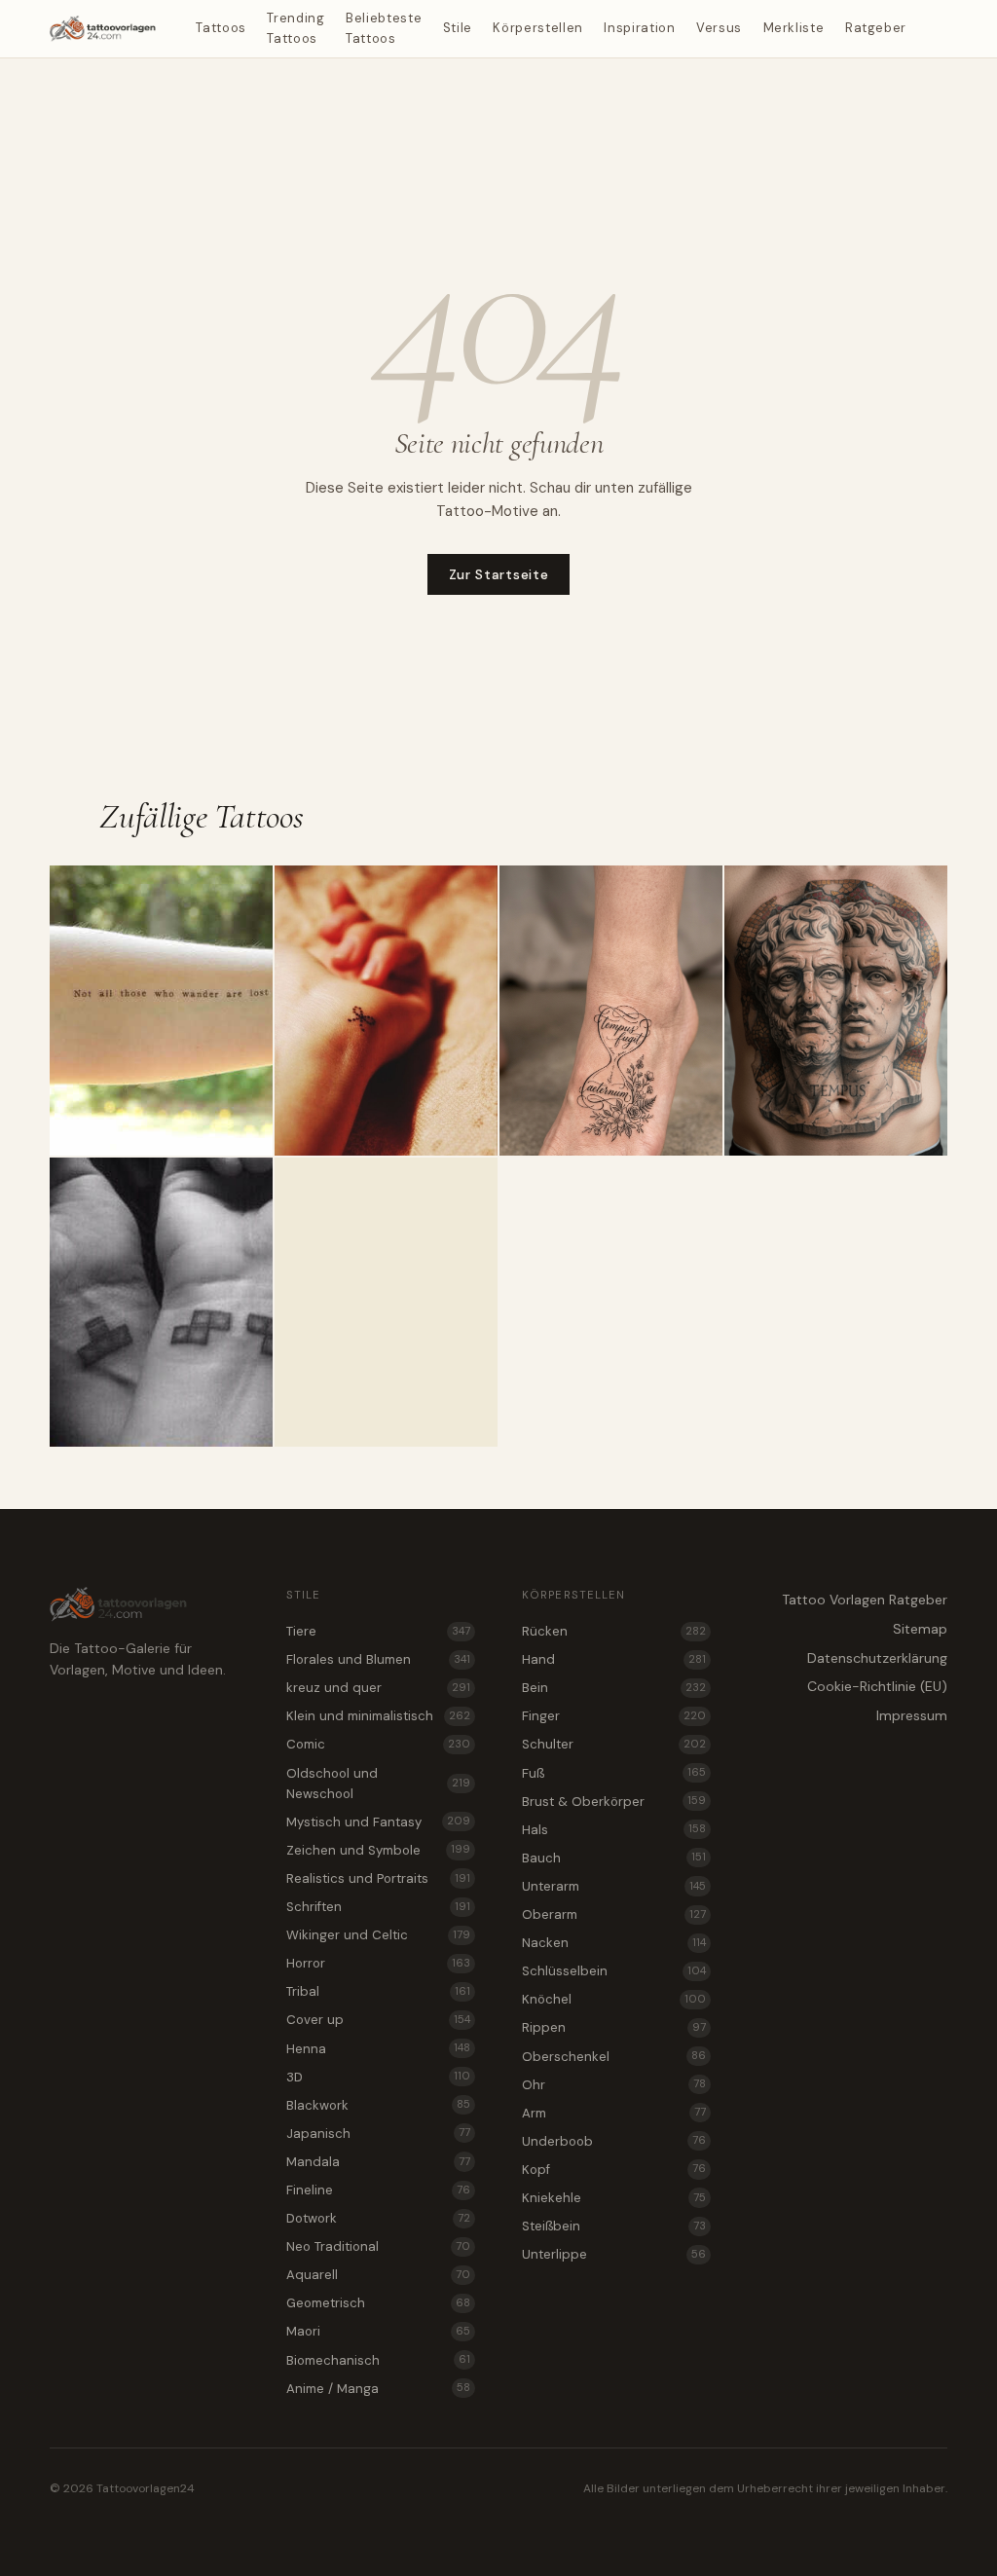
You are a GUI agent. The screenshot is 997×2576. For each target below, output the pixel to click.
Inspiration (639, 28)
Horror (378, 1963)
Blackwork (378, 2105)
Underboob (614, 2141)
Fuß (614, 1773)
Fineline (378, 2190)
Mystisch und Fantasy (378, 1822)
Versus (719, 28)
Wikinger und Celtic (378, 1935)
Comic (378, 1744)
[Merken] (250, 888)
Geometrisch (378, 2303)
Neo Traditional (378, 2246)
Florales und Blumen (378, 1659)
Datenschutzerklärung (877, 1658)
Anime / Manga (378, 2389)
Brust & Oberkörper (614, 1802)
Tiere (378, 1631)
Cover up (378, 2020)
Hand (614, 1659)
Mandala (378, 2162)
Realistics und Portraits (378, 1878)
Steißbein (614, 2226)
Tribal (378, 1991)
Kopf (614, 2170)
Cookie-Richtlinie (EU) (877, 1686)
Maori (378, 2331)
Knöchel (614, 1999)
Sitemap (920, 1629)
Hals (614, 1830)
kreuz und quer (378, 1688)
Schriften (378, 1907)
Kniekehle (614, 2198)
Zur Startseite (499, 574)
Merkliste (794, 28)
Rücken (614, 1631)
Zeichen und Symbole (378, 1850)
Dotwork (378, 2218)
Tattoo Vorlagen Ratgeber (865, 1600)
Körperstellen (537, 28)
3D (378, 2077)
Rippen (614, 2027)
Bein (614, 1688)
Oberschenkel (614, 2057)
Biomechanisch (378, 2360)
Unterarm (614, 1886)
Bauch (614, 1858)
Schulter (614, 1744)
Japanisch (378, 2134)
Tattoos (221, 28)
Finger (614, 1716)
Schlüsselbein (614, 1971)
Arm (614, 2113)
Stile (458, 28)
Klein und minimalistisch (378, 1716)
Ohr (614, 2085)
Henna (378, 2049)
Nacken (614, 1943)
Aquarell (378, 2275)
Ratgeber (876, 28)
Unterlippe (614, 2254)
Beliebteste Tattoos (384, 28)
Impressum (912, 1715)
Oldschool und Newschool (378, 1784)
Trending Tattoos (295, 28)
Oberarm (614, 1914)
